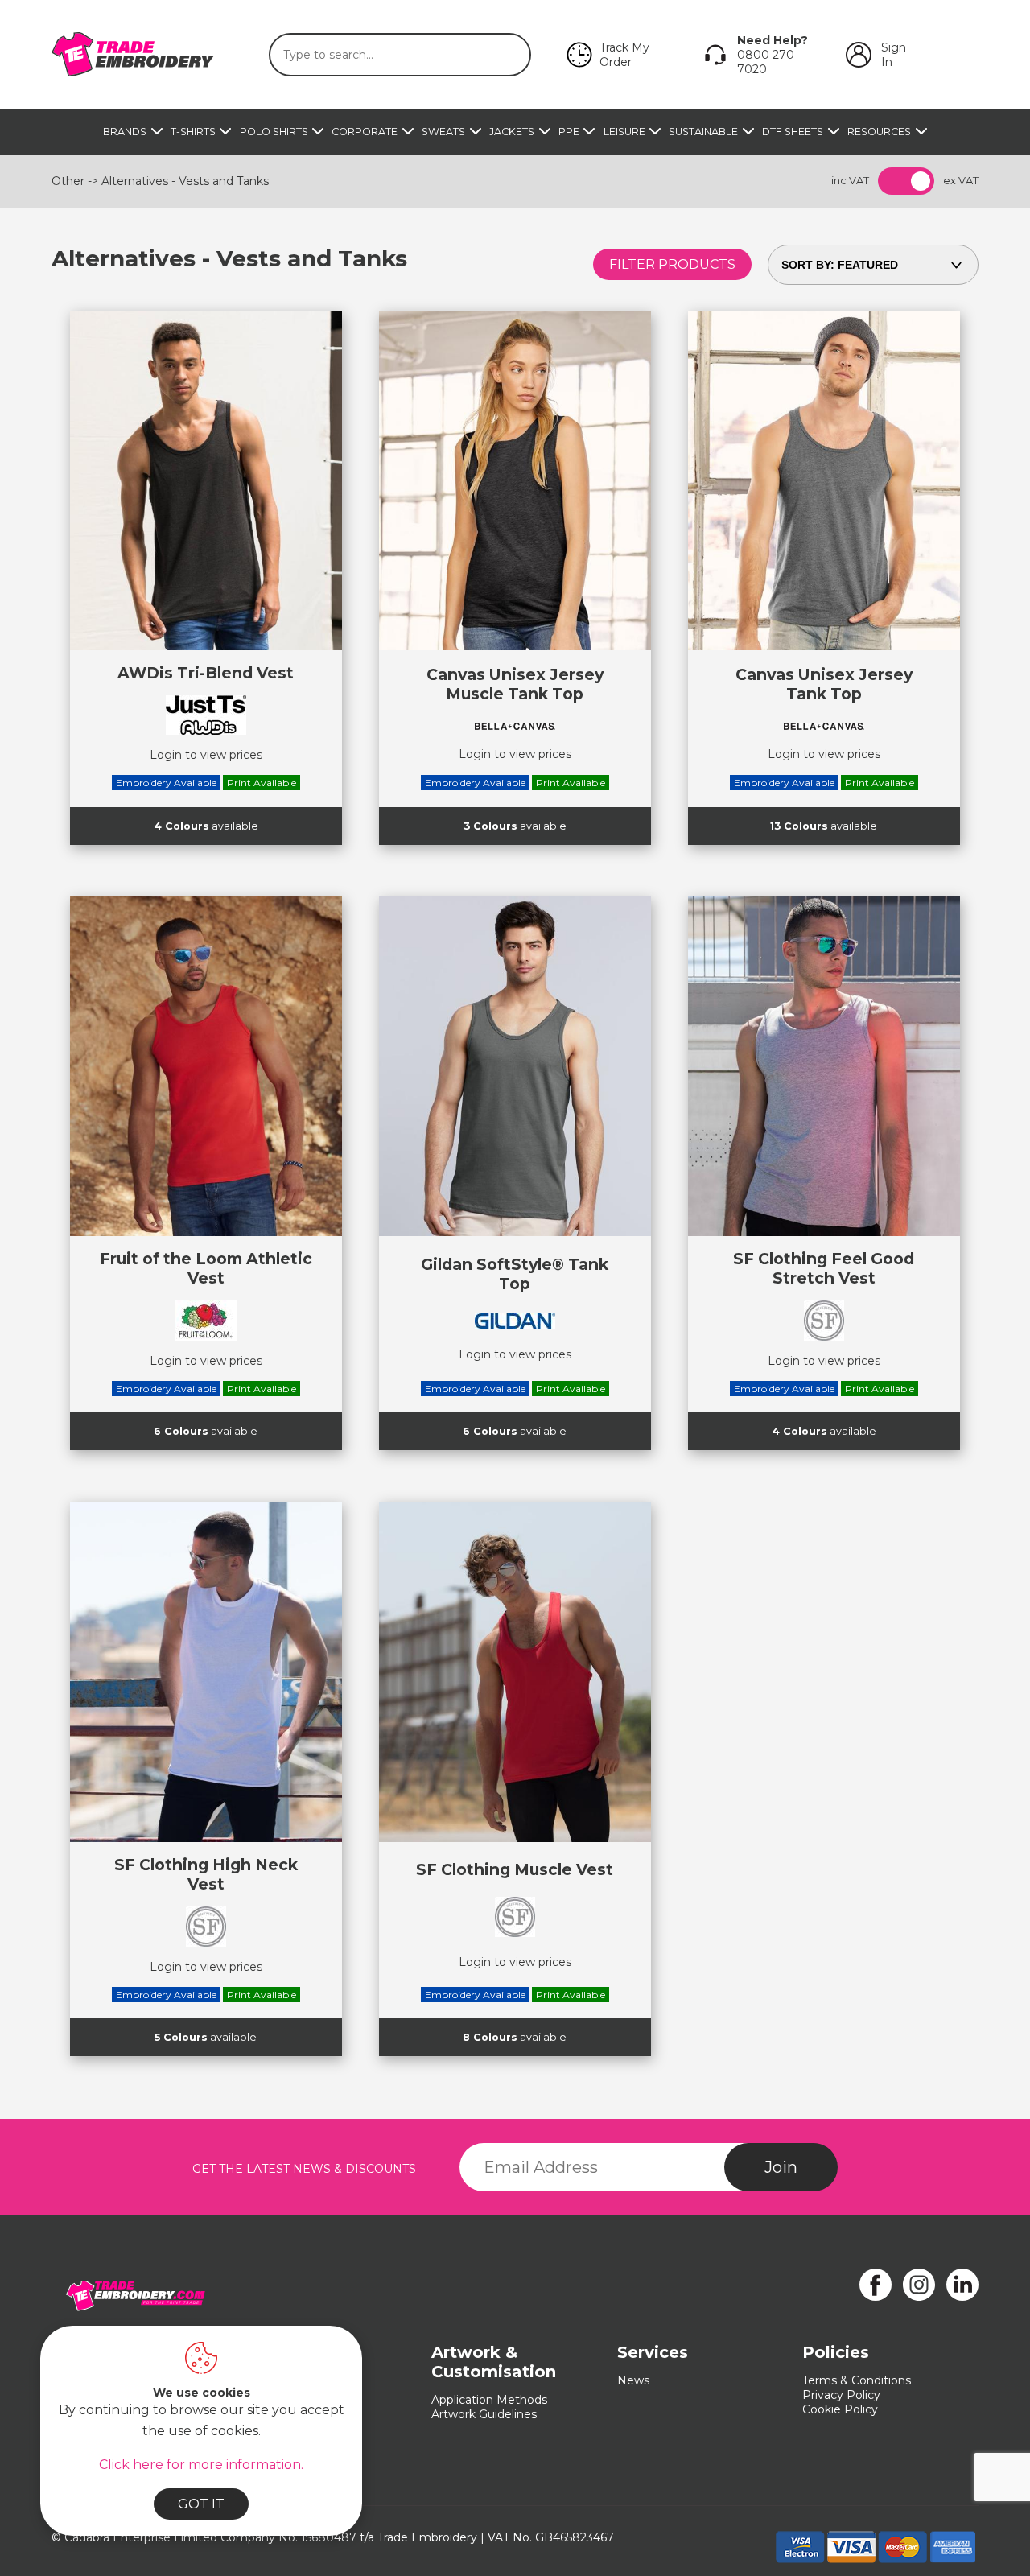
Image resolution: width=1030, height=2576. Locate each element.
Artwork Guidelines (484, 2414)
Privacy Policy (841, 2395)
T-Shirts (193, 132)
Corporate (365, 132)
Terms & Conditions (857, 2380)
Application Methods (489, 2400)
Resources (879, 132)
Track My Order (624, 55)
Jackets (512, 132)
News (633, 2380)
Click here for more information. (201, 2465)
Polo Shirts (274, 132)
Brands (125, 132)
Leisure (624, 132)
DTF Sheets (793, 132)
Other (68, 181)
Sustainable (703, 132)
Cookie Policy (840, 2409)
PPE (569, 132)
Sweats (443, 132)
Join (781, 2167)
